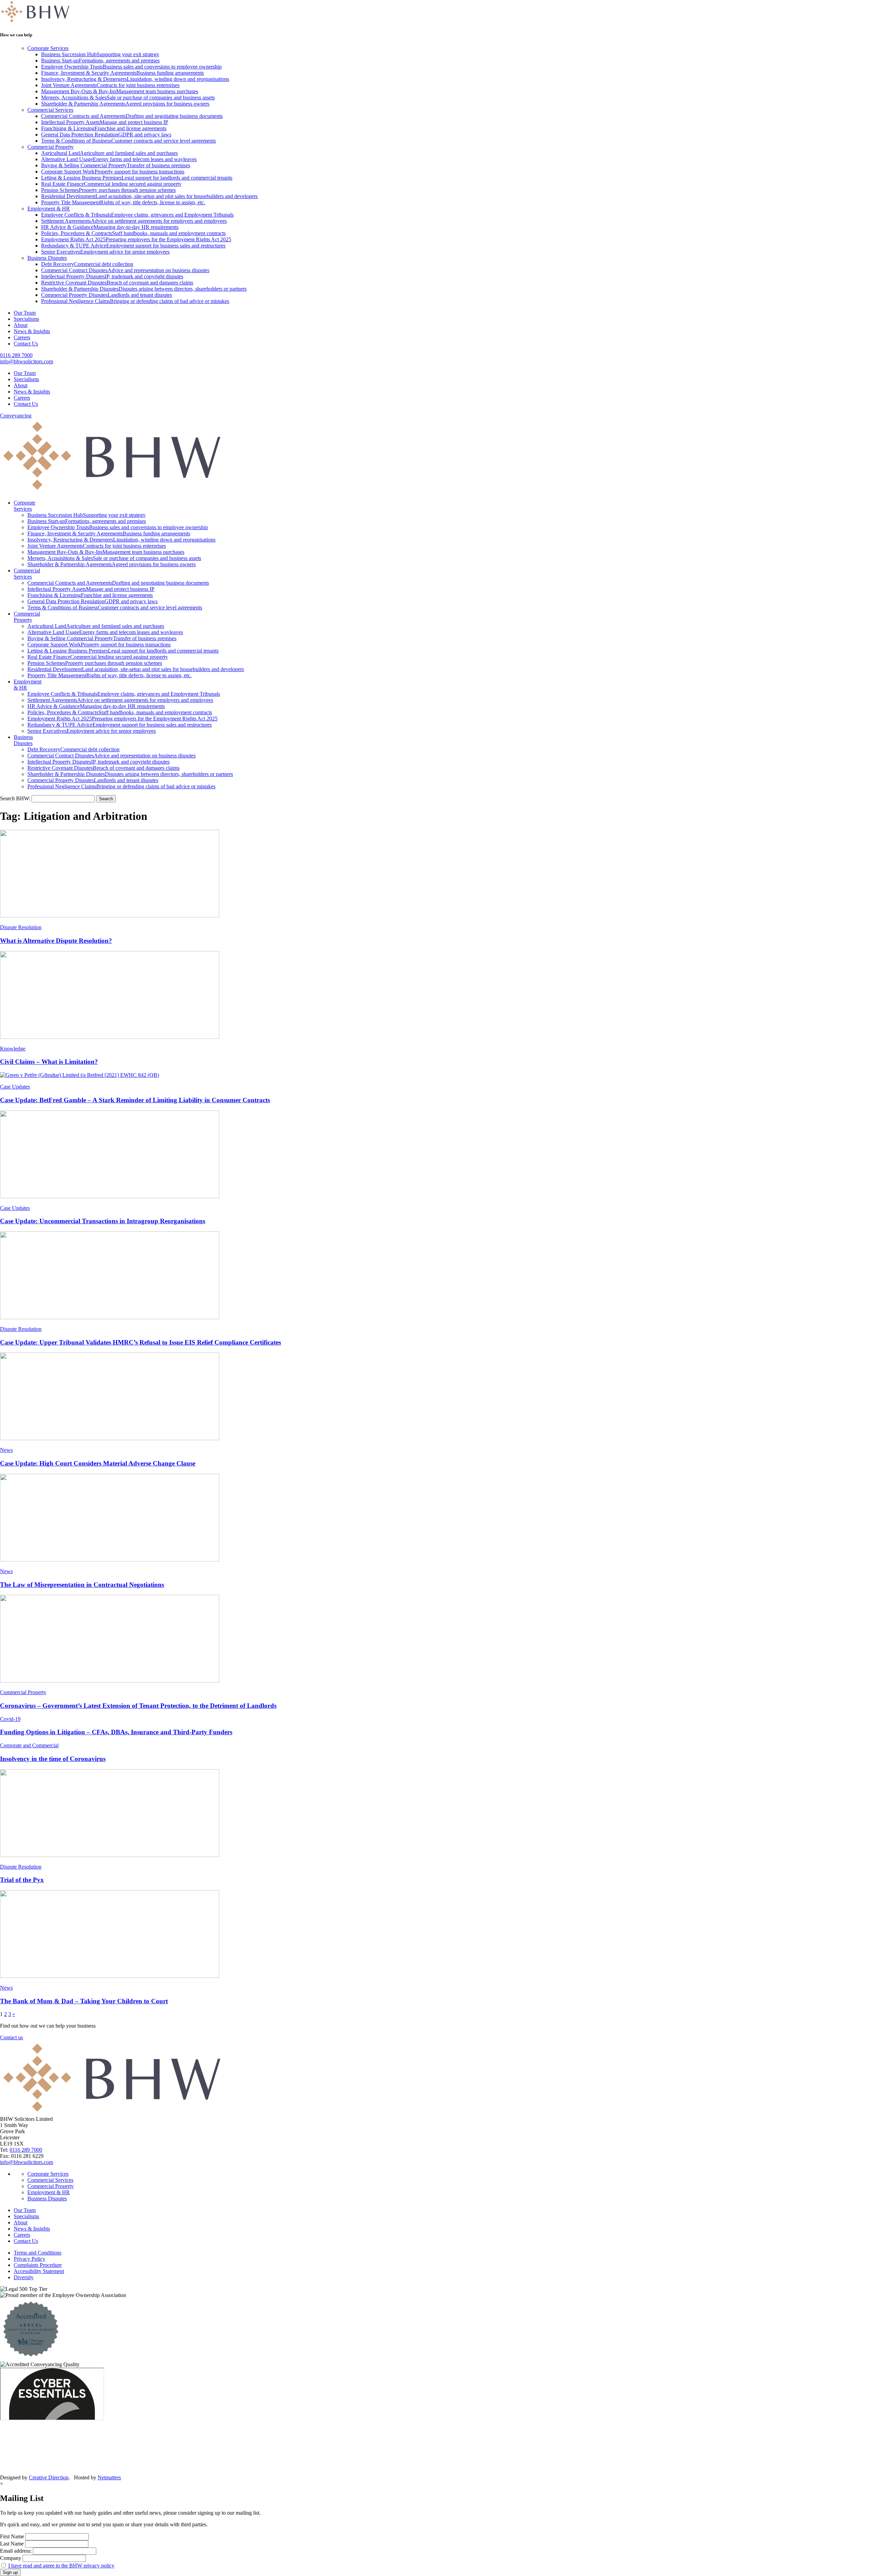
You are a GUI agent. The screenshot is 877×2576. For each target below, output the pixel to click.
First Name (12, 2536)
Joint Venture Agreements (110, 85)
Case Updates (15, 1087)
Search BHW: (16, 798)
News (6, 1450)
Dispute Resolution (21, 927)
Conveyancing (16, 416)
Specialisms (26, 319)
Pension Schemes (108, 190)
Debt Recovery (87, 264)
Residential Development (149, 196)
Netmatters (109, 2477)
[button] (106, 799)
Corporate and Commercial (29, 1745)
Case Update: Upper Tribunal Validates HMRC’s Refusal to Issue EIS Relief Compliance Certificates (140, 1342)
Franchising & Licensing (104, 128)
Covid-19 (10, 1719)
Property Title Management (123, 202)
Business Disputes (47, 258)
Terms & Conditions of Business (128, 141)
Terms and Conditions (38, 2253)
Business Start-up (100, 60)
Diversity (24, 2277)
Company (11, 2558)
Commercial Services (50, 110)
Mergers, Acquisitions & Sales (128, 98)
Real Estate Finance (111, 184)
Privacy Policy (29, 2259)
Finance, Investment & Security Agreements (122, 73)
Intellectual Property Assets (105, 122)
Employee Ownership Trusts (131, 67)
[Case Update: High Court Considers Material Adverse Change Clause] (438, 1397)
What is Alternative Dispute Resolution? (56, 941)
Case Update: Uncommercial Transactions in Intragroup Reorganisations (103, 1221)
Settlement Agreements (134, 221)
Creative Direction (49, 2477)
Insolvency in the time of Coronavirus (53, 1759)
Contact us (11, 2037)
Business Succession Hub (100, 54)
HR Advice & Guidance (110, 227)
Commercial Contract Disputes (125, 270)
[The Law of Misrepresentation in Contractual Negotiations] (438, 1518)
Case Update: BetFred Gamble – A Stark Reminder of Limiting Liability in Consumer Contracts (135, 1100)
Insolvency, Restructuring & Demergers (135, 79)
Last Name (12, 2544)
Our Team (25, 313)
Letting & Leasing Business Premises (137, 178)
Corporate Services (48, 48)
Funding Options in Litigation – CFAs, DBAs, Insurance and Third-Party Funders (116, 1732)
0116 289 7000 (16, 355)
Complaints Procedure (38, 2265)
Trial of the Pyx (22, 1880)
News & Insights (32, 331)
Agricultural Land (109, 153)
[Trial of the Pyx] (438, 1814)
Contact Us (26, 344)
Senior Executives (105, 252)
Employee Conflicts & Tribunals (137, 215)
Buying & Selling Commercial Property (116, 165)
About (21, 325)
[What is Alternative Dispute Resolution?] (438, 874)
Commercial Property (51, 147)
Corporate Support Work (113, 172)
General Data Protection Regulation (106, 135)
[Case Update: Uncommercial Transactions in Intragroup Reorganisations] (438, 1155)
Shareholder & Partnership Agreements (125, 104)
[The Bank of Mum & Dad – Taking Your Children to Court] (438, 1935)
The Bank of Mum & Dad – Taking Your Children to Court (84, 2001)
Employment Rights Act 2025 (136, 239)
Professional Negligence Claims (135, 301)
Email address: (16, 2551)
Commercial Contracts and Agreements (132, 116)
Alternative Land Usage (119, 159)
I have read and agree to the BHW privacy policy (61, 2566)
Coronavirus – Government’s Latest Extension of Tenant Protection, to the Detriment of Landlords (138, 1706)
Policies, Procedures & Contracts (133, 233)
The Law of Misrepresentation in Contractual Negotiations (82, 1585)
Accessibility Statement (39, 2271)
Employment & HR (49, 209)
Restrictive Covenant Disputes (117, 283)
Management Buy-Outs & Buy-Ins (120, 91)
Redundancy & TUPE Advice (133, 246)
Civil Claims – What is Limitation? (49, 1062)
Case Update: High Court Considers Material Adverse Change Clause (98, 1463)
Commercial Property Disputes (107, 295)
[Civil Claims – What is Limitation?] (438, 996)
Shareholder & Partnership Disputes (144, 289)
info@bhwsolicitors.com (27, 361)
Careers (22, 337)
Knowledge (13, 1049)
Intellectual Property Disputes (112, 276)
